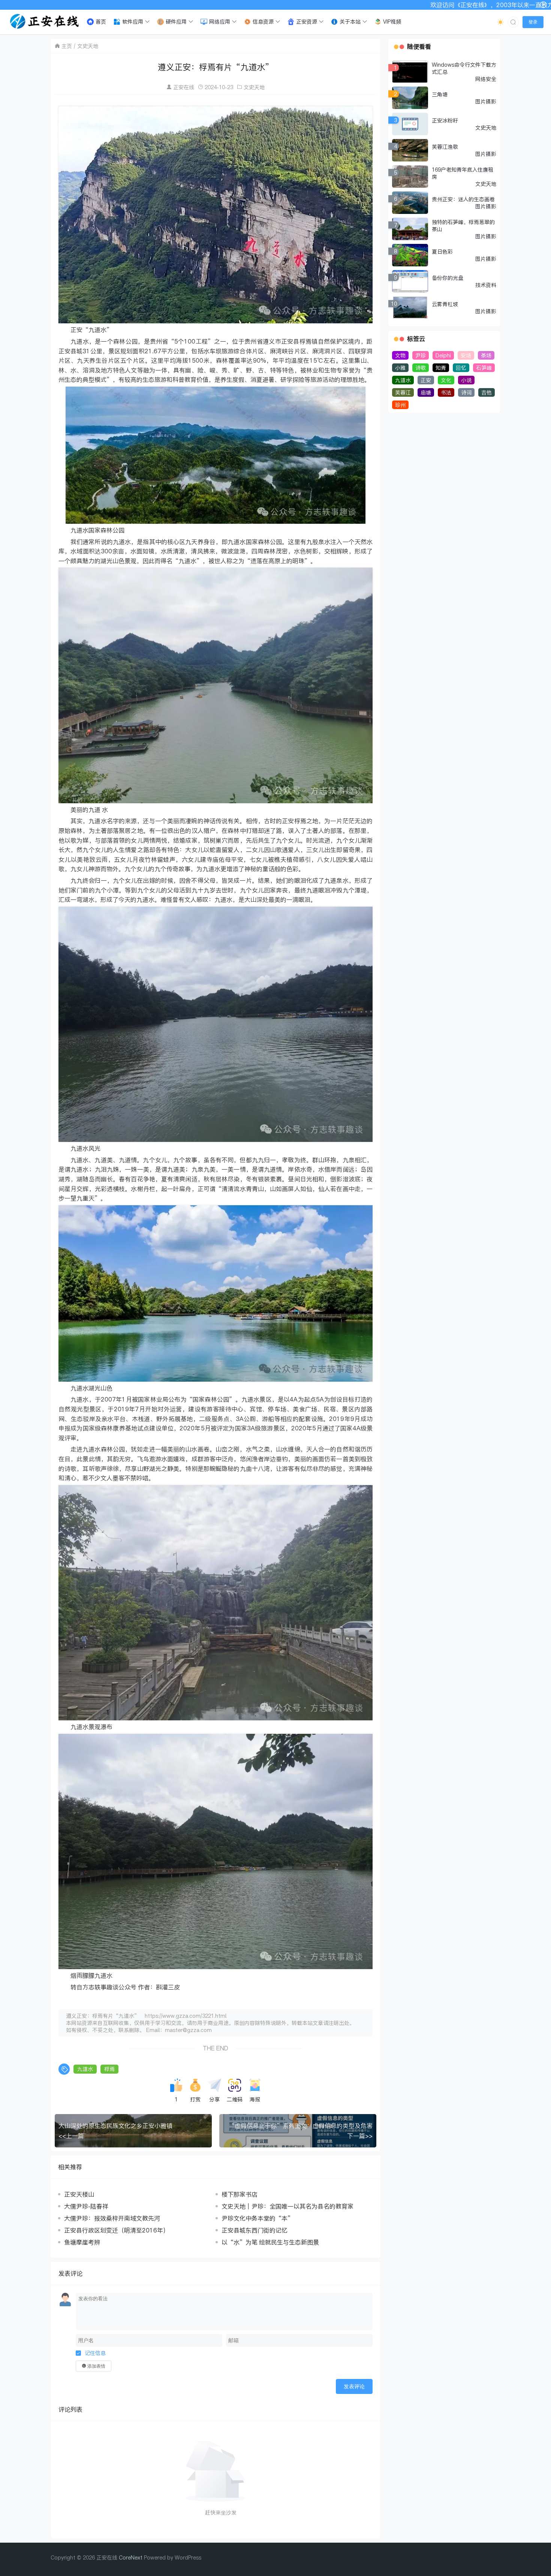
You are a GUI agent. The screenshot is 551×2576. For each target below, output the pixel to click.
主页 (67, 46)
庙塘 (426, 392)
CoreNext (131, 2557)
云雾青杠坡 (445, 304)
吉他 (487, 392)
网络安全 (486, 79)
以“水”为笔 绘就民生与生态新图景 (270, 2242)
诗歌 (421, 368)
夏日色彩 (442, 252)
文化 (446, 380)
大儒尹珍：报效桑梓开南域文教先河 (112, 2218)
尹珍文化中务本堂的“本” (258, 2218)
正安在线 (184, 87)
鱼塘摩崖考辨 (82, 2242)
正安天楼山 (79, 2194)
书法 (446, 392)
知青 (441, 368)
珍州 (400, 405)
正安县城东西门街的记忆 (255, 2230)
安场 (466, 355)
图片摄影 (486, 101)
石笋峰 (484, 368)
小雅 (400, 368)
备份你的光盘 (448, 278)
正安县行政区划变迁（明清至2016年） (117, 2230)
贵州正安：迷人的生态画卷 (463, 199)
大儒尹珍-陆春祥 (86, 2206)
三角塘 (440, 94)
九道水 (85, 2069)
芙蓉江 (403, 392)
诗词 (466, 392)
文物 (400, 355)
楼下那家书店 (240, 2194)
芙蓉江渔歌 (445, 147)
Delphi (443, 355)
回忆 (461, 368)
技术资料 (486, 285)
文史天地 (88, 46)
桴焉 (109, 2069)
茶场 (486, 355)
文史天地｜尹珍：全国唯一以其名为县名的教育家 (287, 2206)
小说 (466, 380)
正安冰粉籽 (445, 120)
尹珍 (421, 355)
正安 (426, 380)
